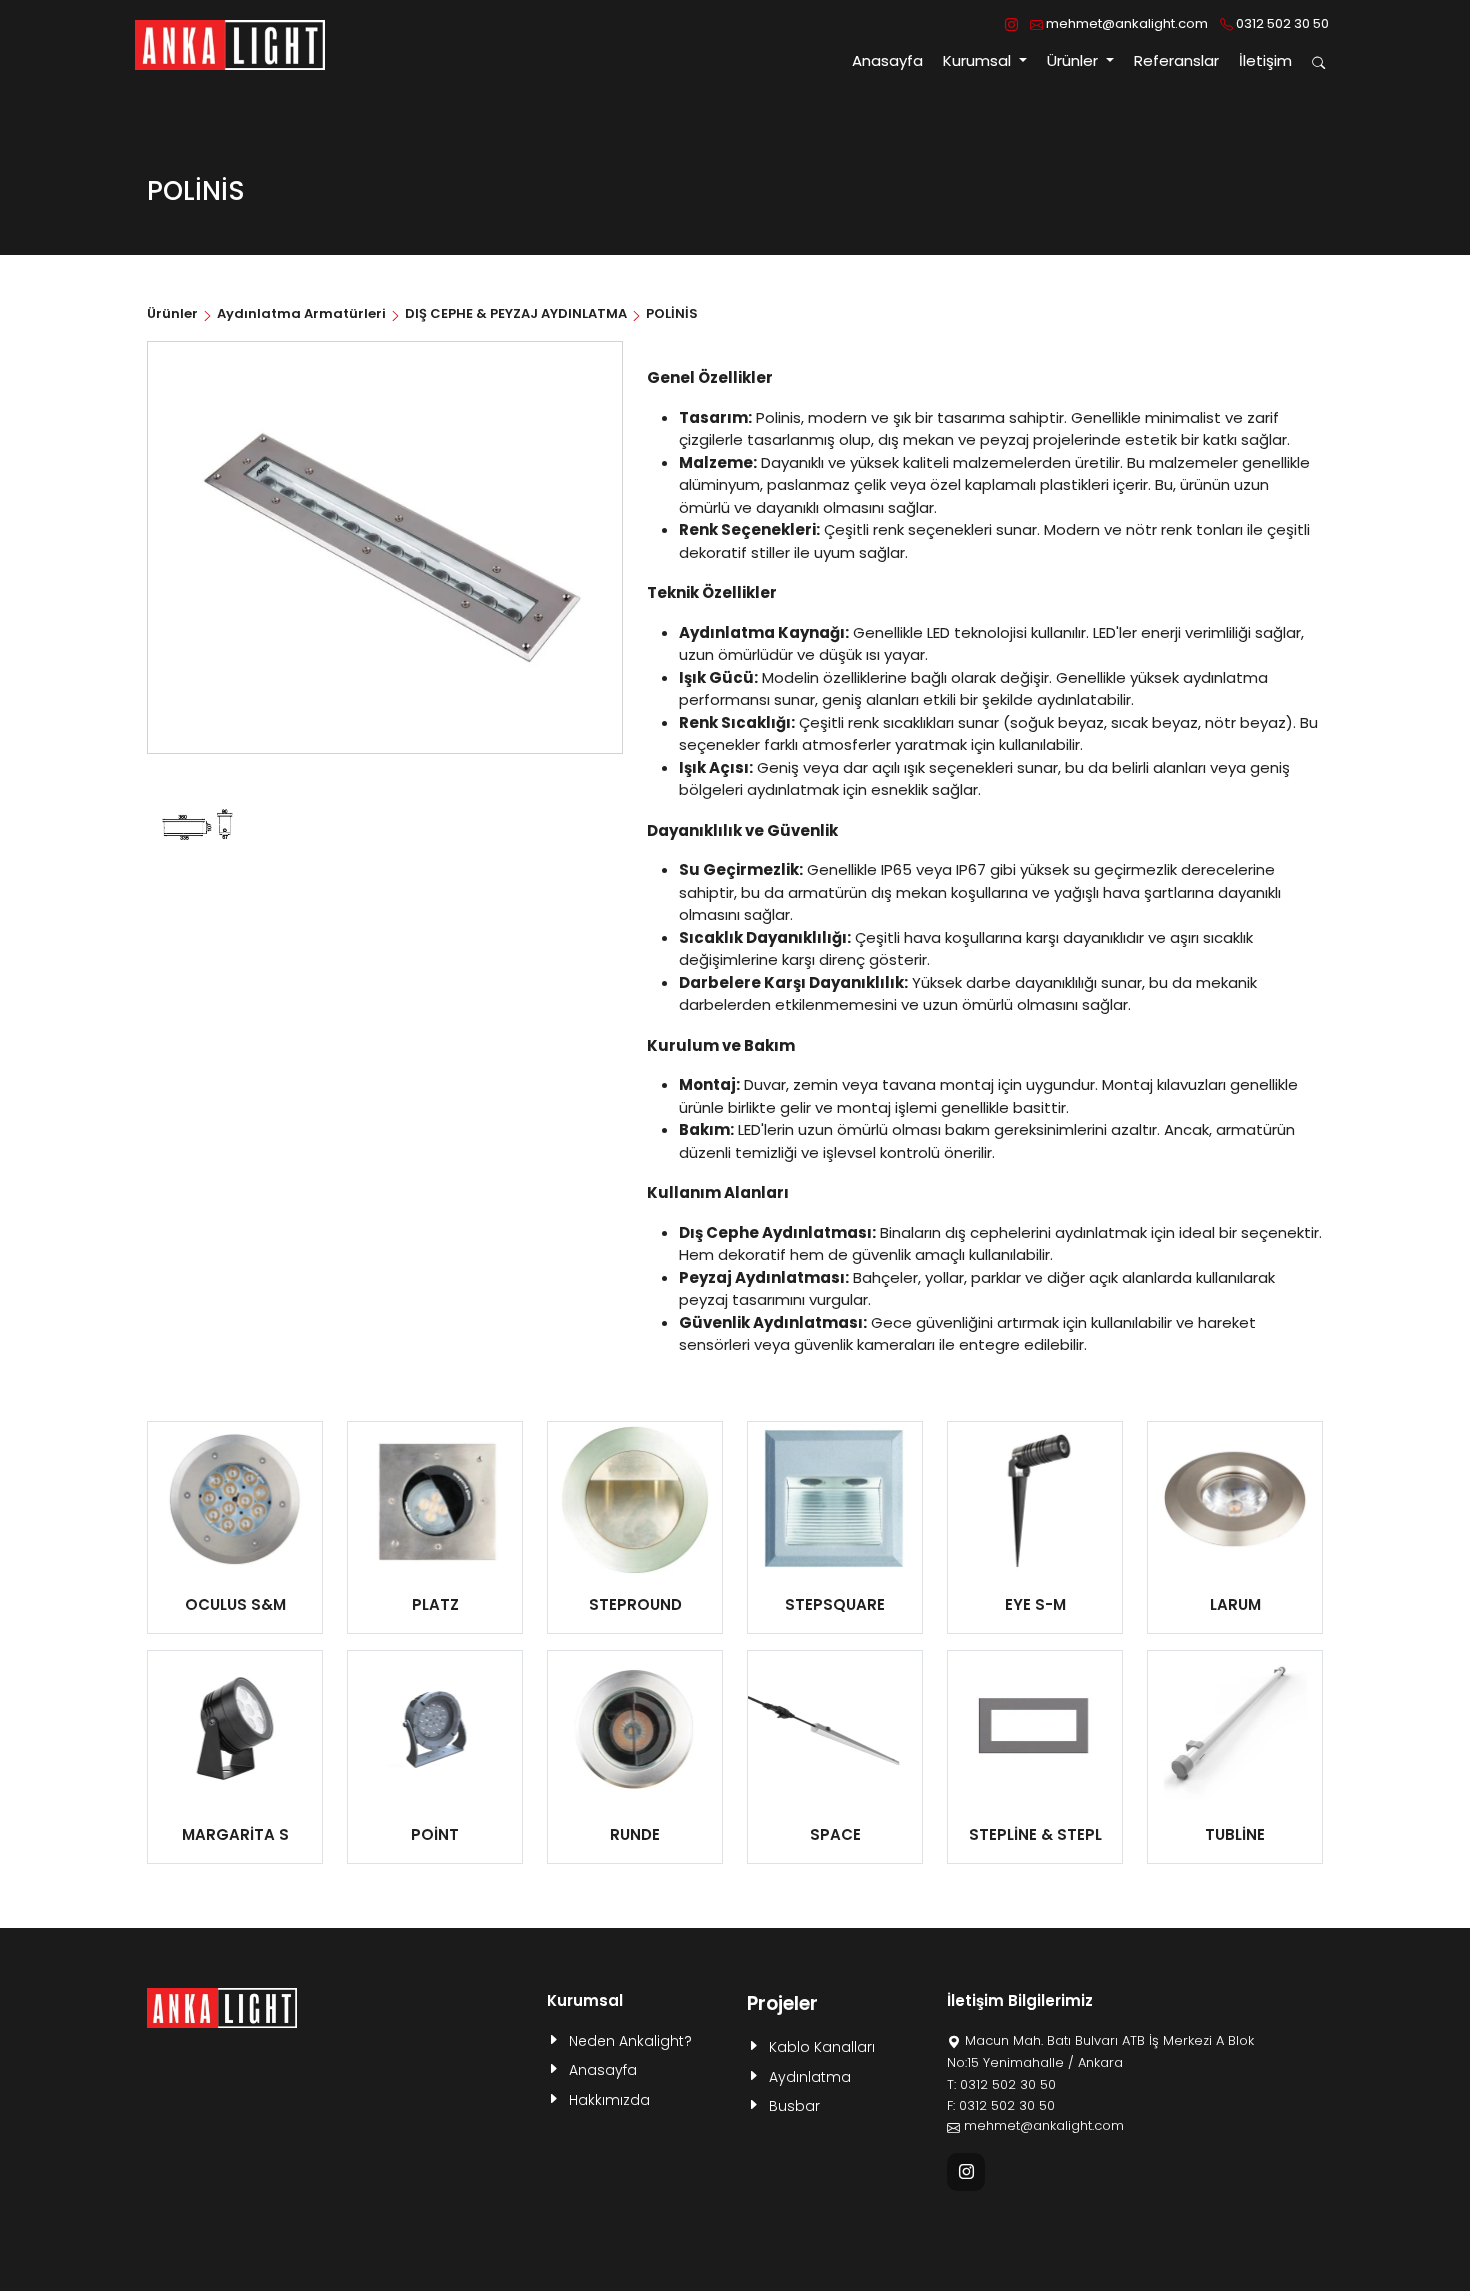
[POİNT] (435, 1728)
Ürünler (174, 313)
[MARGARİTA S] (235, 1728)
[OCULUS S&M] (235, 1499)
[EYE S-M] (1035, 1499)
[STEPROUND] (635, 1499)
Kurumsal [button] (979, 60)
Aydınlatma (810, 2077)
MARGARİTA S (235, 1834)
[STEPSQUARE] (835, 1499)
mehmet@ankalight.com (1125, 23)
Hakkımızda (609, 2100)
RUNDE (635, 1834)
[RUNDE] (635, 1728)
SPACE (835, 1834)
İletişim (1265, 60)
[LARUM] (1235, 1499)
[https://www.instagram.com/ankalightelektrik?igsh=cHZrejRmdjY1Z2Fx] (1011, 24)
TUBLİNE (1235, 1834)
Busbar (794, 2106)
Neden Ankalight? (630, 2041)
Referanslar (1176, 60)
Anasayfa (887, 60)
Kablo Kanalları (822, 2047)
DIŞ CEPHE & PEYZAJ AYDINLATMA (516, 313)
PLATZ (435, 1604)
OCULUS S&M (235, 1604)
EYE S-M (1035, 1604)
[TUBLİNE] (1235, 1728)
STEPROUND (635, 1604)
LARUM (1235, 1604)
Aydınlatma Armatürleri (301, 313)
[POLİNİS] (197, 827)
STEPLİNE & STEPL (1035, 1834)
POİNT (435, 1834)
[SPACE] (835, 1728)
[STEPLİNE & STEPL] (1035, 1728)
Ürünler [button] (1074, 60)
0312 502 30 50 (1281, 23)
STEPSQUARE (835, 1604)
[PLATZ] (435, 1499)
